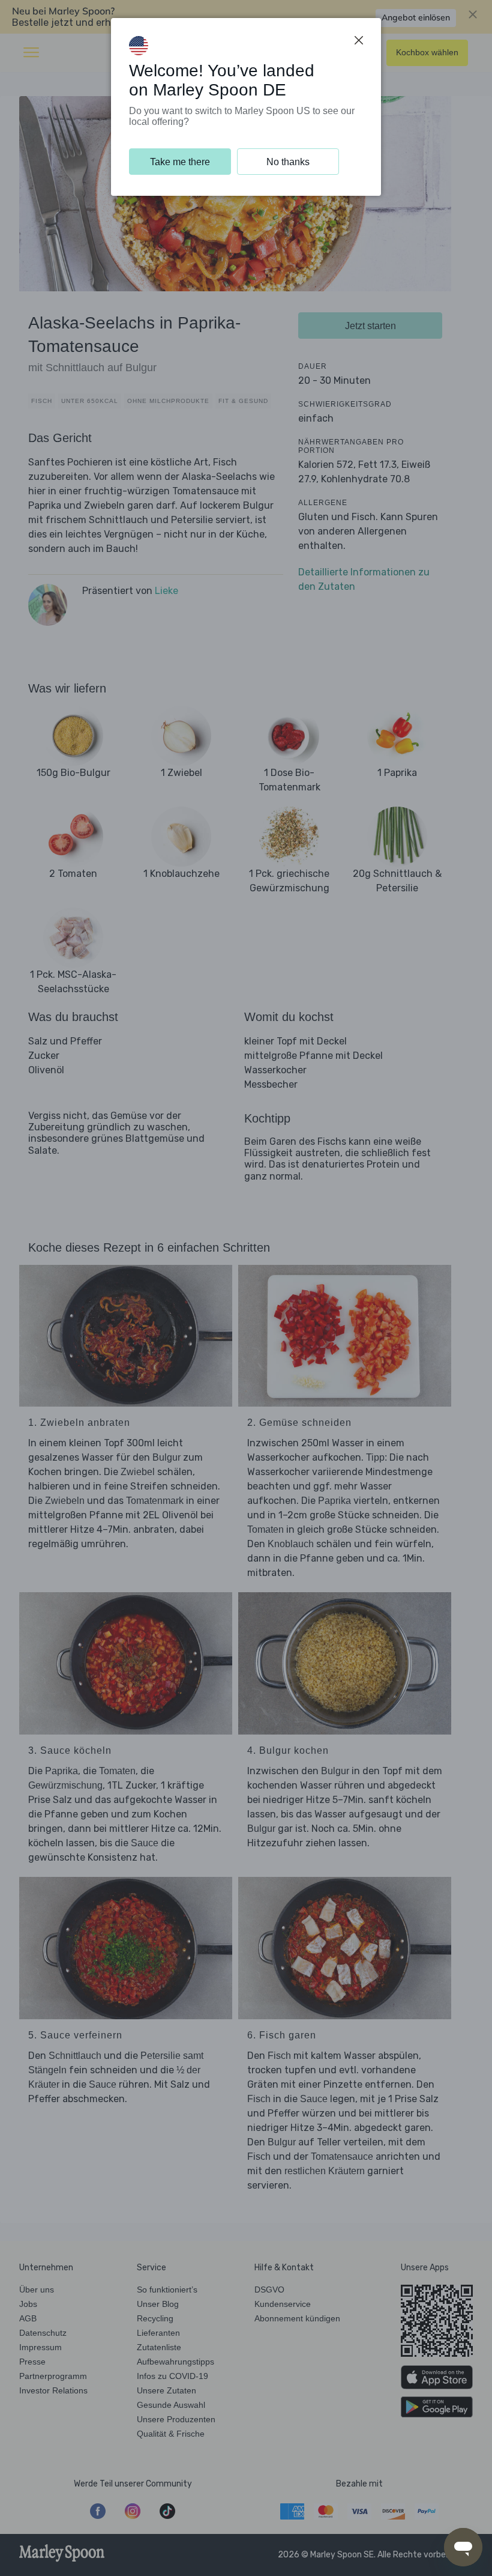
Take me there (180, 162)
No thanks (288, 162)
